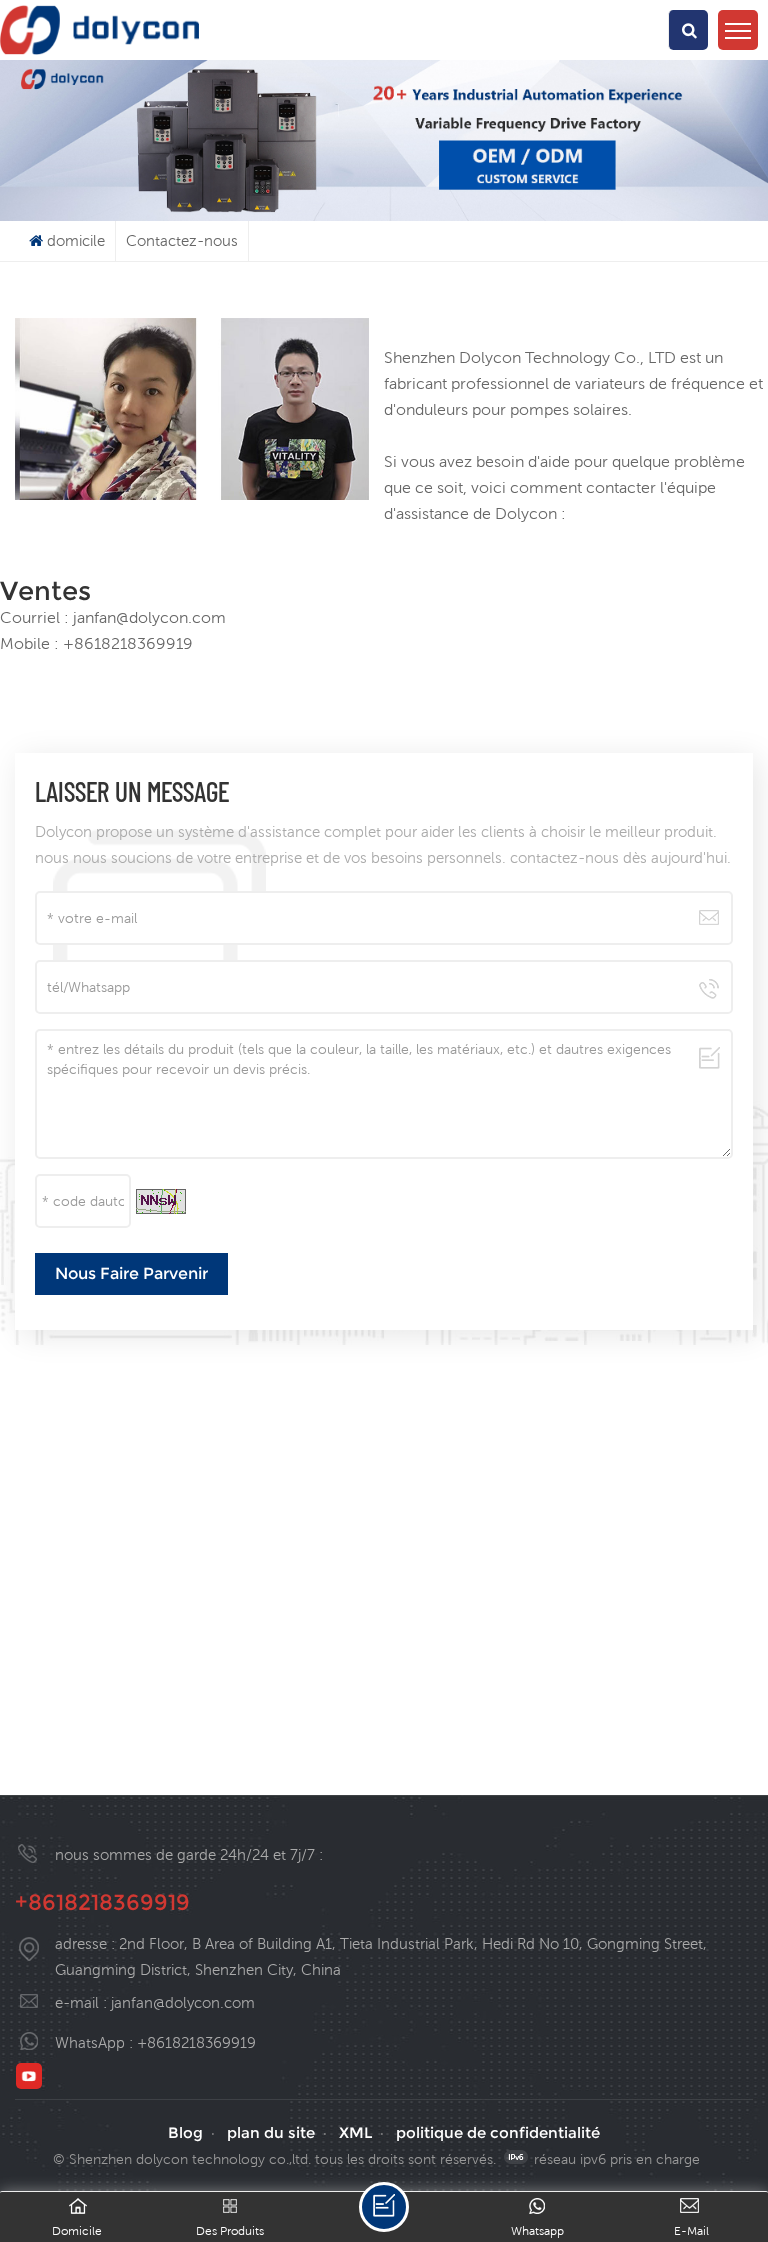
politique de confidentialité (498, 2132)
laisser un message (384, 2207)
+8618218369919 (102, 1902)
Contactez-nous (182, 240)
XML (355, 2132)
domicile (76, 240)
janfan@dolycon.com (183, 2002)
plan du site (271, 2132)
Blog (185, 2132)
